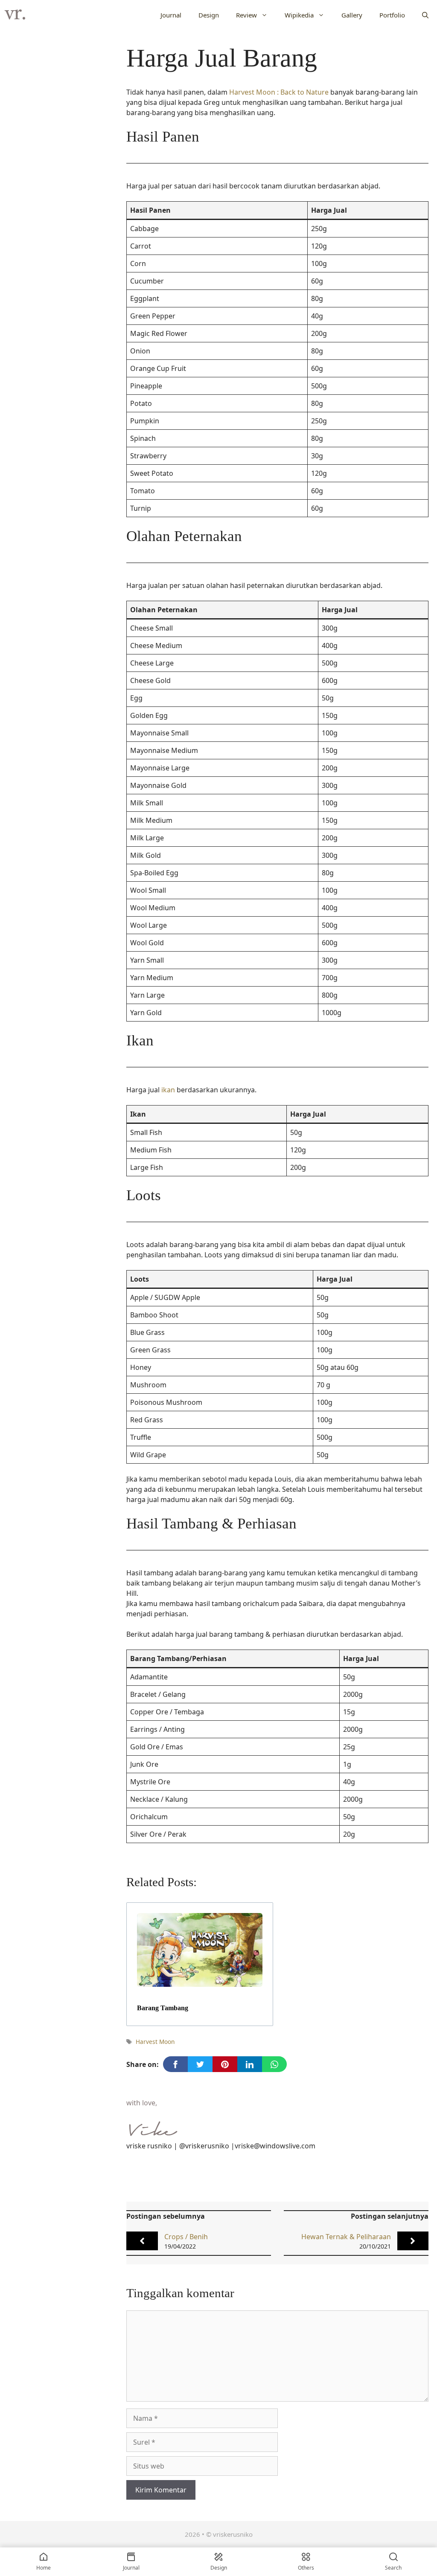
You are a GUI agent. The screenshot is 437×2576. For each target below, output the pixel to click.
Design (209, 15)
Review (246, 15)
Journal (171, 15)
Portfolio (392, 15)
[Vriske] (15, 15)
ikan (168, 1090)
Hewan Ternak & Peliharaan (346, 2237)
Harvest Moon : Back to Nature (279, 92)
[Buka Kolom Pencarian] (425, 15)
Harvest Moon (155, 2042)
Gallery (352, 15)
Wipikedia (299, 15)
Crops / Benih (186, 2237)
